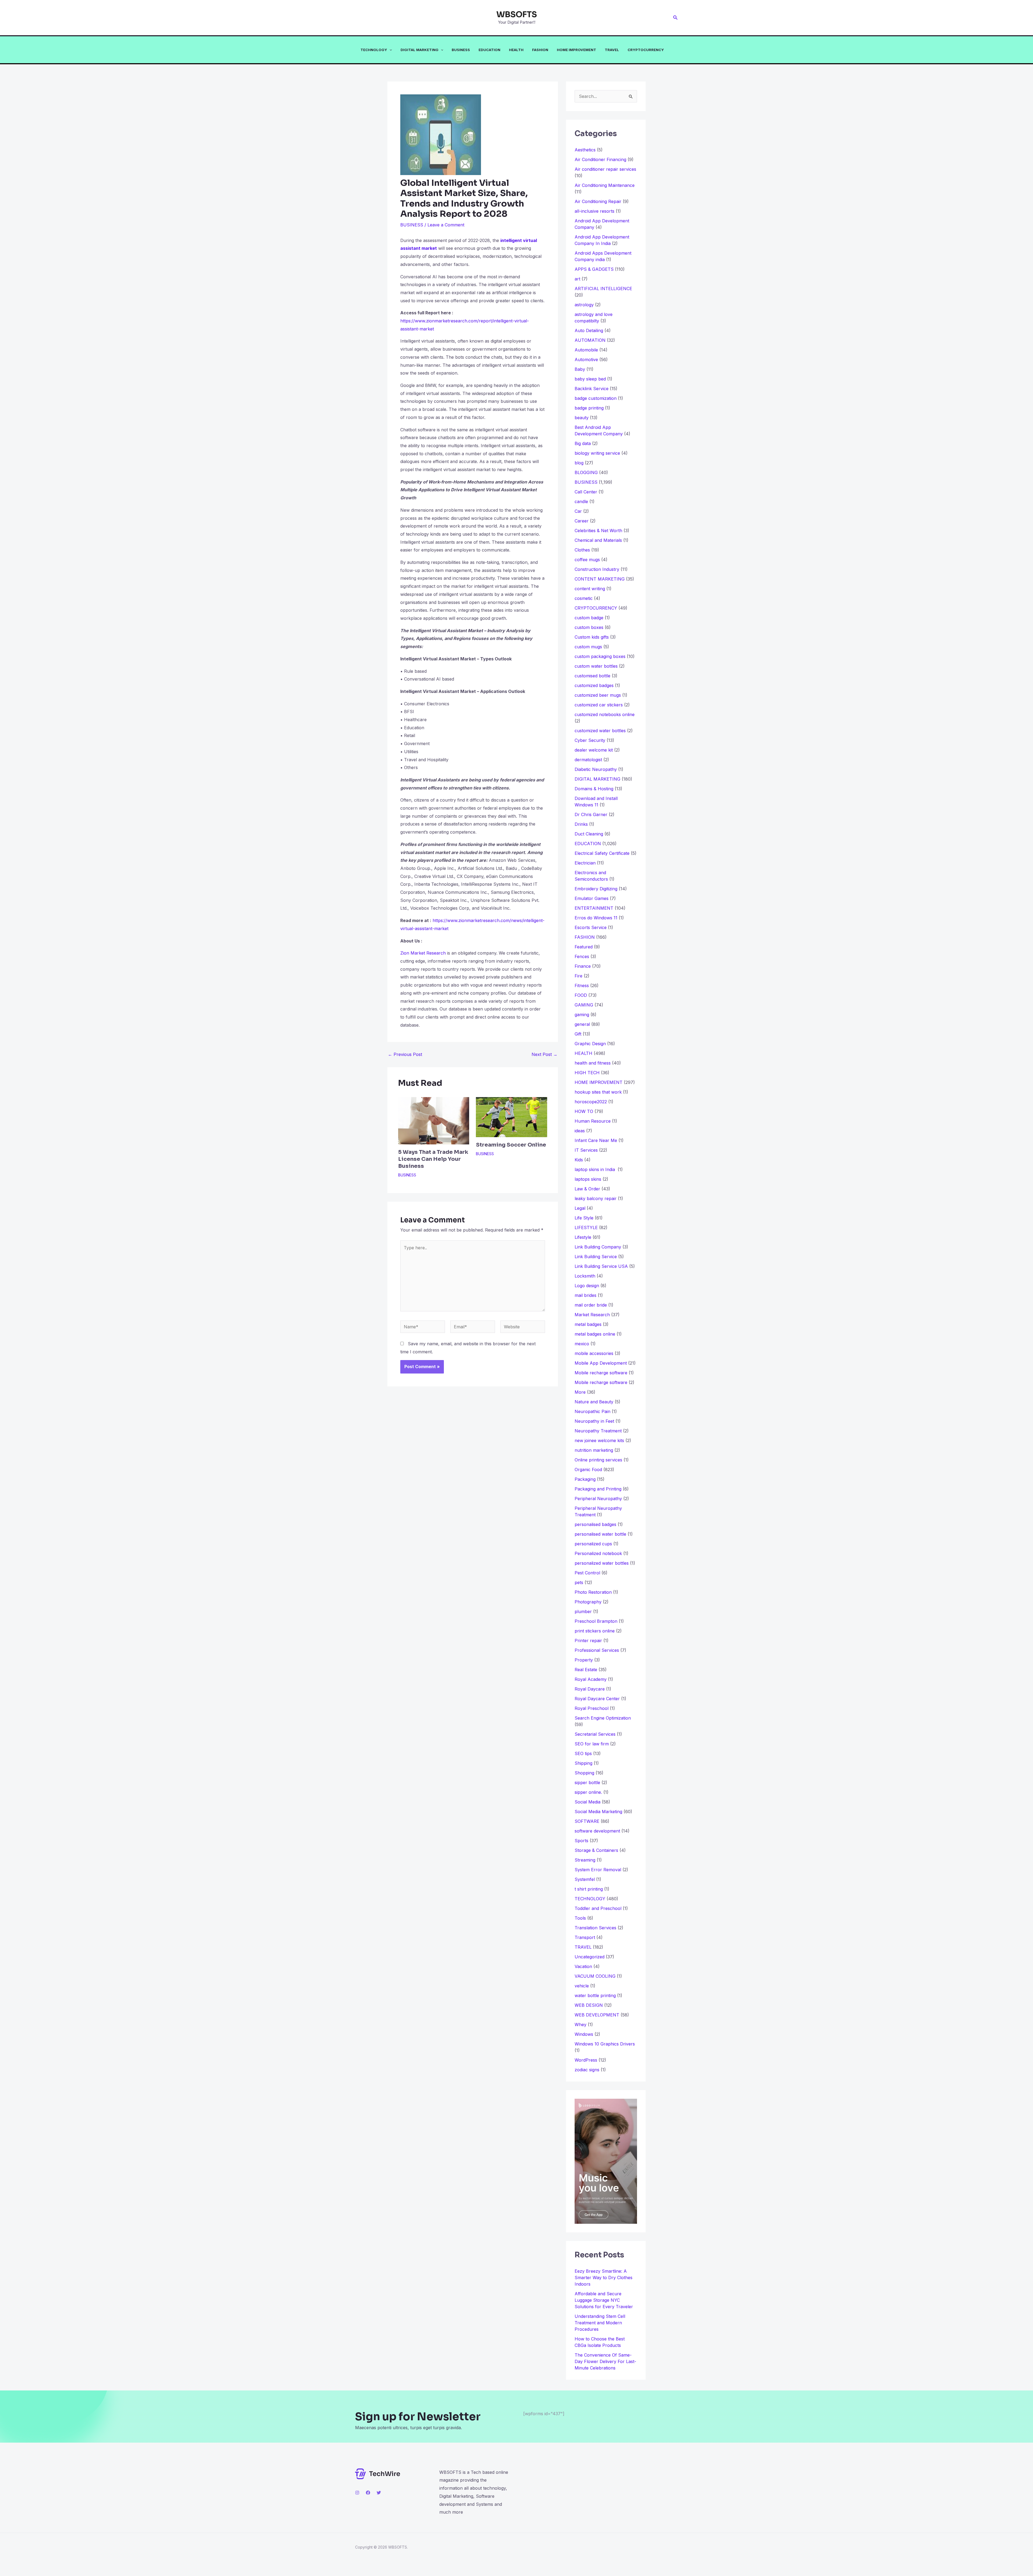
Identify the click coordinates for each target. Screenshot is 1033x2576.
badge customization (596, 398)
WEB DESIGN (589, 2005)
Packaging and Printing (598, 1489)
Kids (579, 1160)
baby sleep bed (590, 379)
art (577, 279)
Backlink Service (592, 389)
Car (578, 511)
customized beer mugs (598, 695)
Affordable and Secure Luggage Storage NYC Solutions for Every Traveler (606, 2300)
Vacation (583, 1966)
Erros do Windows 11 (596, 918)
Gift (578, 1034)
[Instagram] (357, 2493)
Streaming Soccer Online (511, 1145)
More (580, 1392)
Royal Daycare (590, 1689)
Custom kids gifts (592, 637)
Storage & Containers (596, 1850)
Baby (580, 369)
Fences (582, 956)
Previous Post (405, 1054)
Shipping (583, 1763)
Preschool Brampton (596, 1621)
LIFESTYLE (586, 1227)
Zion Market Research (423, 953)
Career (582, 521)
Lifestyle (583, 1237)
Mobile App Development (601, 1363)
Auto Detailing (589, 330)
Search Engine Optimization (603, 1718)
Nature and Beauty (594, 1402)
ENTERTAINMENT (594, 908)
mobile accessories (594, 1353)
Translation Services (595, 1928)
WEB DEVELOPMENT (597, 2015)
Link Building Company (598, 1247)
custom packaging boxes (600, 656)
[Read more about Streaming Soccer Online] (511, 1117)
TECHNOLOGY (374, 50)
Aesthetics (585, 150)
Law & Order (587, 1189)
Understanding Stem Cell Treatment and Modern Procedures (600, 2323)
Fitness (582, 985)
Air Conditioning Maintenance (605, 185)
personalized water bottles (602, 1563)
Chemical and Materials (598, 540)
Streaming (585, 1860)
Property (584, 1660)
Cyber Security (590, 740)
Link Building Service (596, 1257)
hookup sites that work (598, 1092)
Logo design (587, 1286)
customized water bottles (600, 731)
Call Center (586, 492)
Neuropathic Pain (592, 1411)
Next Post (544, 1054)
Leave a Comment (446, 225)
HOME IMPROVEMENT (576, 50)
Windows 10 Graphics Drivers (605, 2044)
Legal (580, 1208)
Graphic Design (590, 1044)
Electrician (585, 863)
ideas (580, 1131)
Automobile (586, 350)
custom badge (589, 618)
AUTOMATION (590, 340)
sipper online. (588, 1792)
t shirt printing (589, 1889)
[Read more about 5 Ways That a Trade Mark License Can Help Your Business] (434, 1120)
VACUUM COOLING (595, 1976)
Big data (583, 443)
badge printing (589, 408)
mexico (582, 1344)
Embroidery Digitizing (596, 889)
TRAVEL (612, 50)
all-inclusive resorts (595, 211)
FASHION (540, 50)
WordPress (586, 2060)
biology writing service (597, 453)
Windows (584, 2034)
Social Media (588, 1802)
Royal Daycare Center (597, 1699)
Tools (580, 1918)
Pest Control (587, 1573)
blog (579, 463)
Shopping (584, 1773)
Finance (583, 966)
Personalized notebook (598, 1553)
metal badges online (595, 1334)
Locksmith (585, 1276)
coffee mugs (587, 560)
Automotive (586, 360)
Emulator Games (592, 898)
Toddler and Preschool (598, 1908)
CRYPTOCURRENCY (646, 50)
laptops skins (588, 1179)
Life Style (584, 1218)
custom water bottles (596, 666)
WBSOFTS (517, 15)
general (582, 1024)
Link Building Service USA (601, 1266)
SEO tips (583, 1753)
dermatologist (588, 760)
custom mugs (588, 647)
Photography (588, 1602)
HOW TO (584, 1111)
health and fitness (593, 1063)
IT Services (586, 1150)
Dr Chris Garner (591, 814)
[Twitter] (379, 2493)
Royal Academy (591, 1679)
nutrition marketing (594, 1450)
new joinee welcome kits (599, 1440)
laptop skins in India (595, 1169)
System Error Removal (598, 1870)
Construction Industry (597, 569)
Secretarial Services (595, 1734)
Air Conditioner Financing (600, 159)
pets (579, 1582)
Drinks (581, 824)
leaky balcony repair (596, 1198)
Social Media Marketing (598, 1812)
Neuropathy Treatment (598, 1431)
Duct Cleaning (589, 834)
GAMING (584, 1005)
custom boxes (589, 627)
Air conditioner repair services (605, 169)
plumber (583, 1611)
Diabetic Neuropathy (596, 769)
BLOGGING (586, 472)
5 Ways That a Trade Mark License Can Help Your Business (433, 1159)
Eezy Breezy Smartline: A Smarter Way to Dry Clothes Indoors (604, 2278)
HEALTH (516, 50)
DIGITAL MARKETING (420, 50)
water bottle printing (595, 1995)
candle (581, 501)
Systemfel (585, 1879)
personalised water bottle (600, 1534)
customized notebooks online (605, 714)
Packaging (585, 1479)
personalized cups (593, 1544)
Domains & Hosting (594, 789)
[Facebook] (368, 2493)
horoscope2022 (591, 1102)
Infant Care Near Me (596, 1140)
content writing (590, 589)
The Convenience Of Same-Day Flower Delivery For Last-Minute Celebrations (605, 2361)
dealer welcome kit (594, 750)
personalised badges (595, 1524)
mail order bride (591, 1305)
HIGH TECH (587, 1073)
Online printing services (598, 1460)
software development (597, 1831)
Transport (585, 1937)
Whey (581, 2024)
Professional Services (597, 1650)
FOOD (581, 995)
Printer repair (588, 1641)
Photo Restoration (593, 1592)
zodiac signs (587, 2070)
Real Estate (586, 1670)
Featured (584, 947)
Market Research (592, 1315)
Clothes (582, 550)
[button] (675, 18)
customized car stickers (599, 705)
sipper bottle (587, 1782)
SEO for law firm (592, 1744)
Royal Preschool (592, 1708)
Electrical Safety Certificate (602, 853)
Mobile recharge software (601, 1373)
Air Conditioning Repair (598, 201)
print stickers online (595, 1631)
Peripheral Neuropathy (598, 1499)
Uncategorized (590, 1957)
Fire (579, 976)
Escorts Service (591, 927)
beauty (582, 418)
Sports (581, 1841)
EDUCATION (489, 50)
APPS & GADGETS (594, 269)
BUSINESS (461, 50)
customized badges (594, 685)
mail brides (586, 1295)
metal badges (588, 1324)
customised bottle (592, 676)
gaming (582, 1015)
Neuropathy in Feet (594, 1421)
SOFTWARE (587, 1821)
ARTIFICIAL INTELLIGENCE (603, 289)
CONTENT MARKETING (600, 579)
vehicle (582, 1986)
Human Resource (593, 1121)
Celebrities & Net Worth (598, 531)
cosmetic (584, 598)
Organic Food (588, 1470)
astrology (584, 305)
